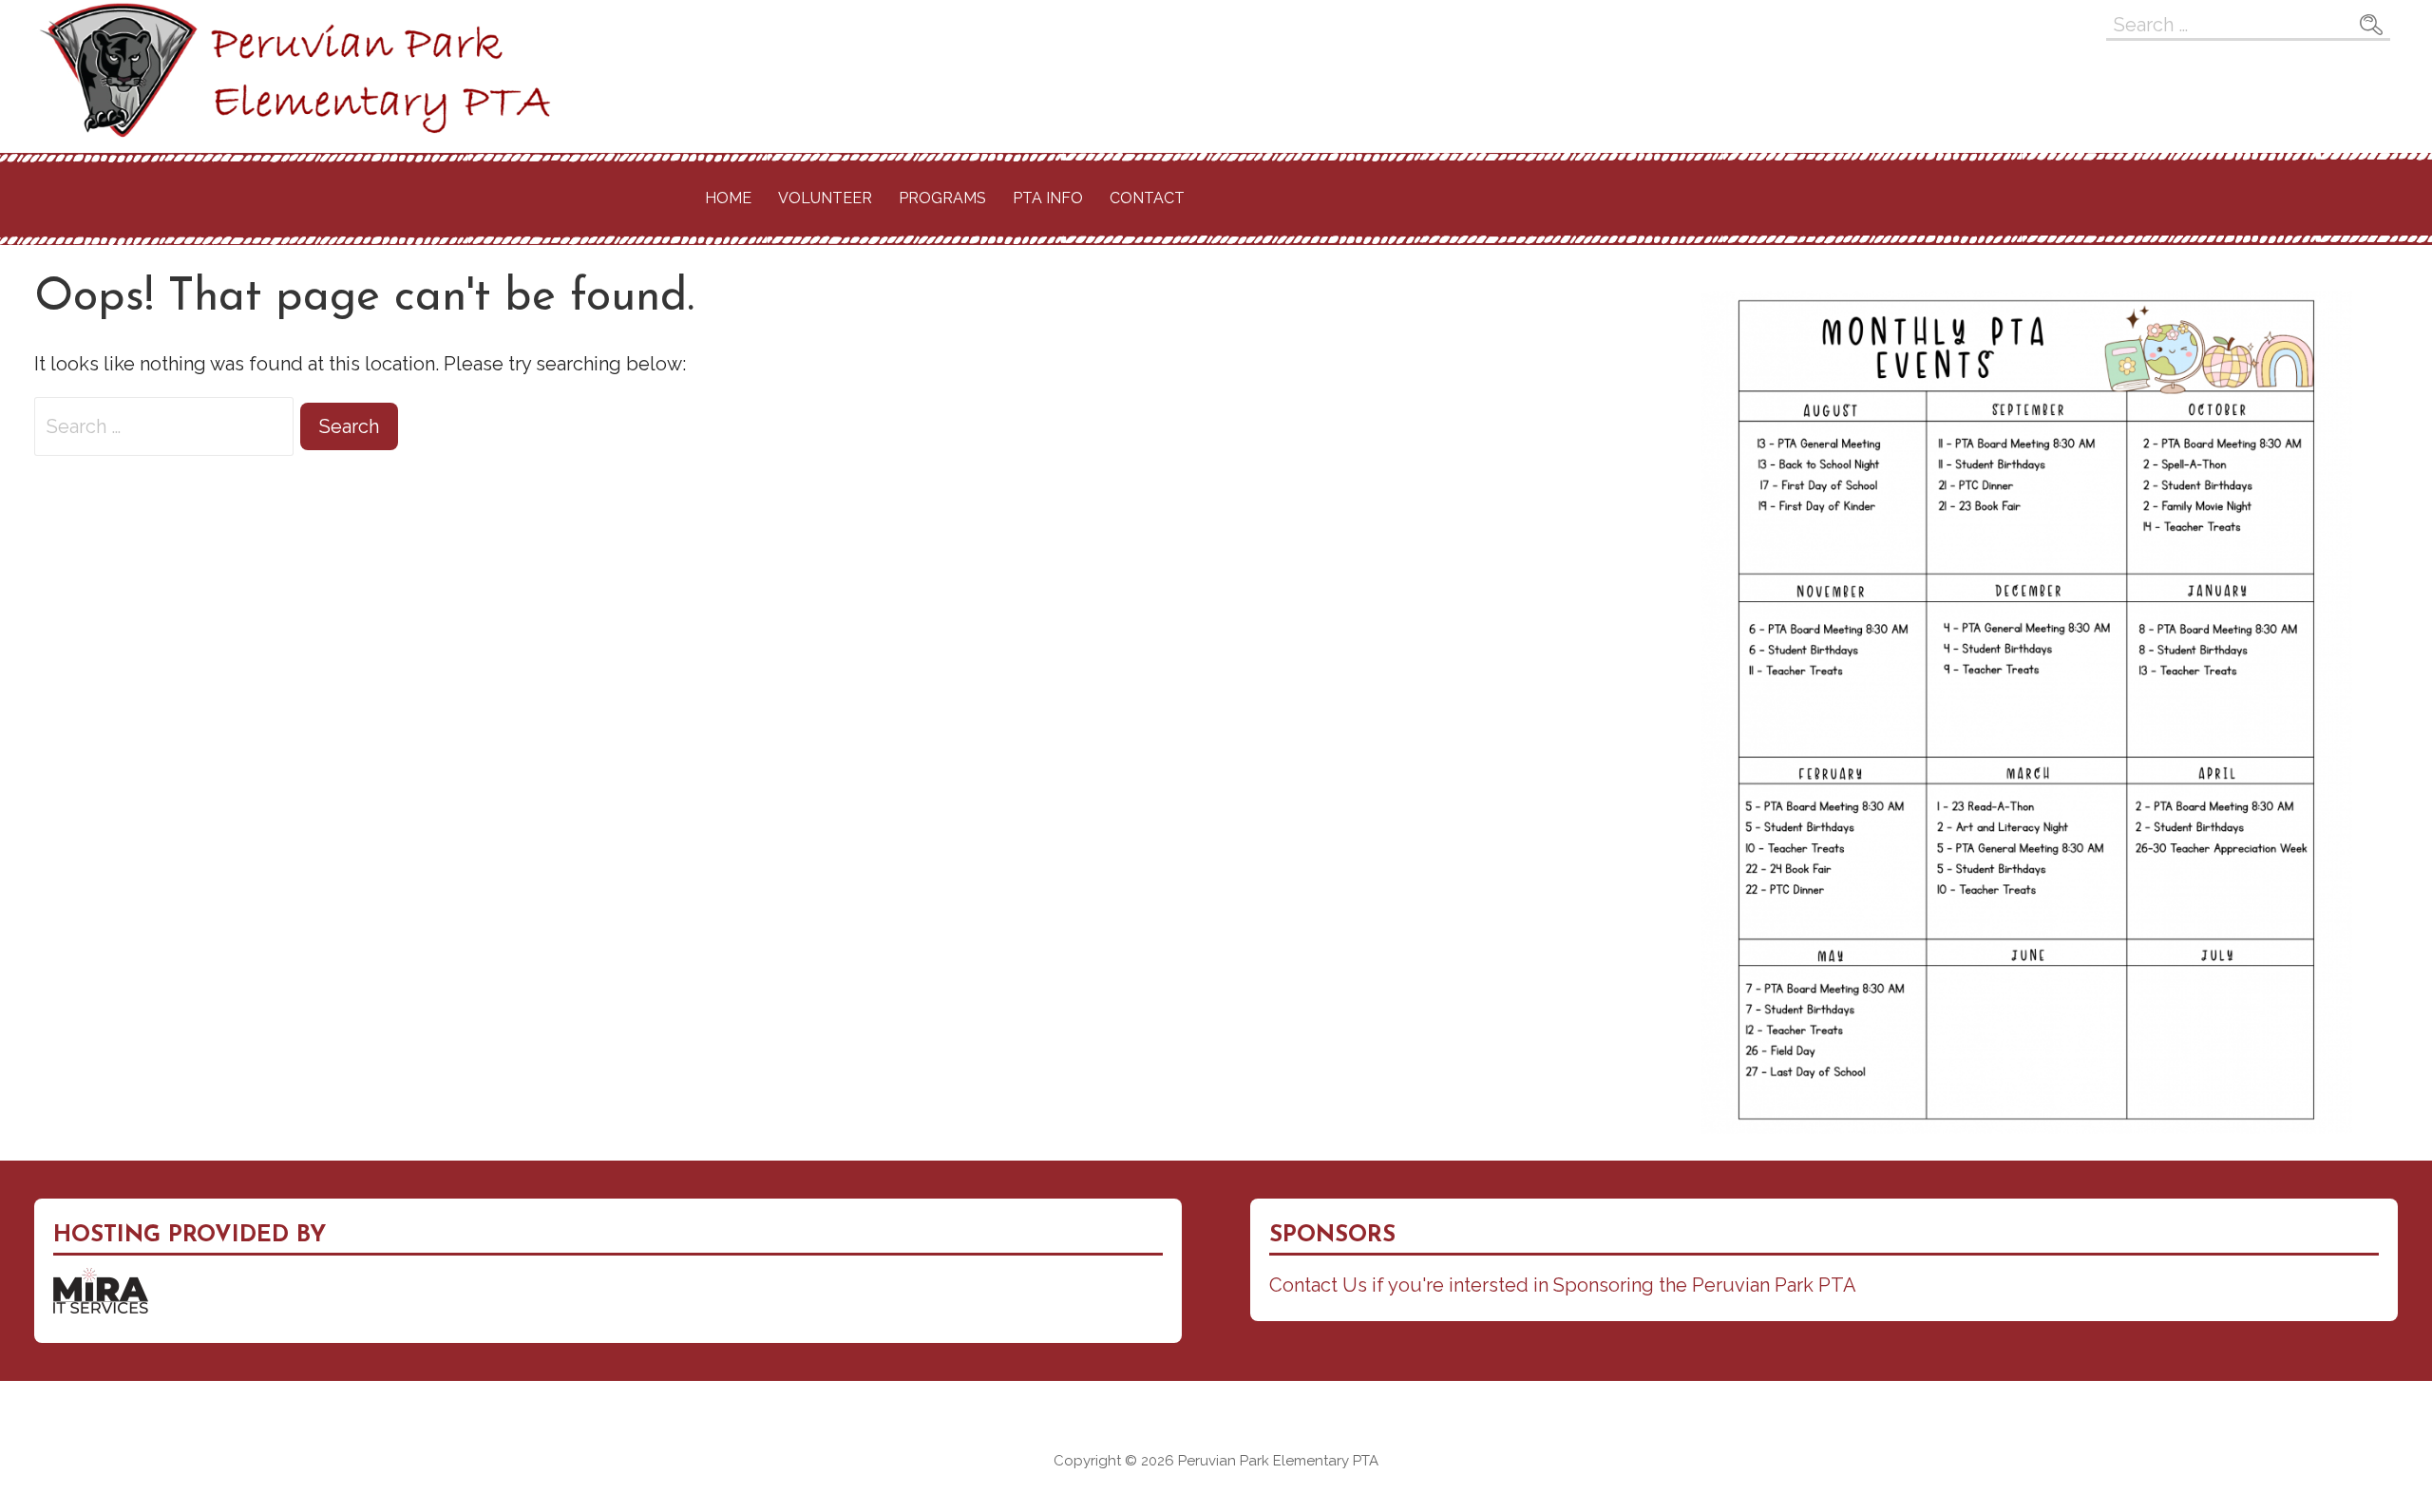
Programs (942, 198)
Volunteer (825, 198)
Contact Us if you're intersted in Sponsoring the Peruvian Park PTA (1563, 1285)
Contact (1147, 198)
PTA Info (1048, 198)
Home (728, 198)
